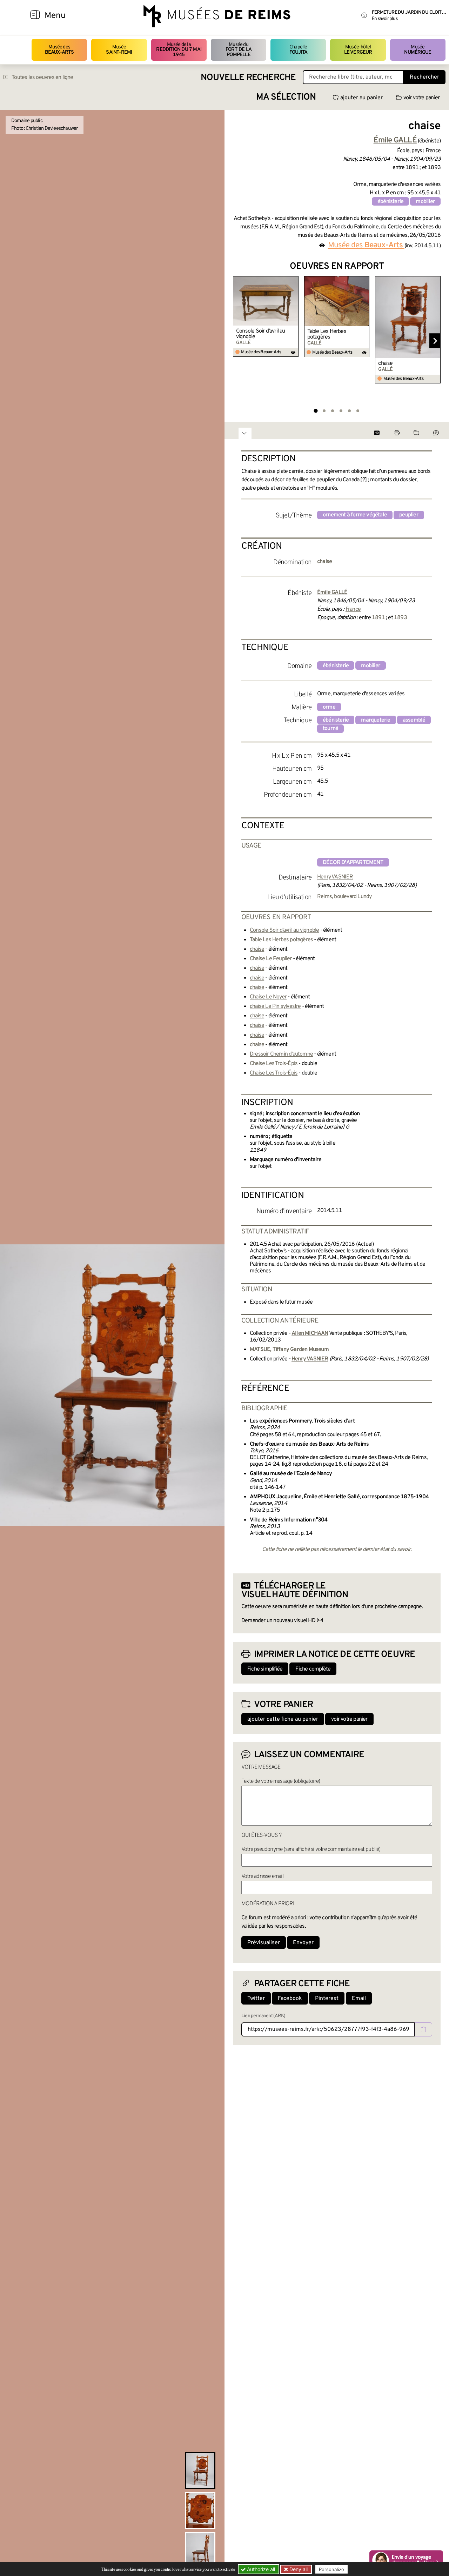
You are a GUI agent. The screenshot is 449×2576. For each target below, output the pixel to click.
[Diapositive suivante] (435, 341)
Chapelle (298, 50)
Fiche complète (313, 1669)
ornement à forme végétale (355, 515)
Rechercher (424, 77)
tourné (330, 729)
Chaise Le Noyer (268, 997)
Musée (119, 50)
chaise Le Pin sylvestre (275, 1006)
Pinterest (327, 1999)
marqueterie (376, 720)
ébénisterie (390, 202)
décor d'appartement (353, 863)
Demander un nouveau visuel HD (278, 1621)
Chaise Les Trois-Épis (274, 1064)
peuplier (409, 515)
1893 (400, 618)
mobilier (425, 202)
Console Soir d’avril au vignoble (261, 334)
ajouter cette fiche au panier (283, 1719)
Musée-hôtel (358, 50)
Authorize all (260, 2569)
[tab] (316, 411)
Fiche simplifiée (265, 1669)
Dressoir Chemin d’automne (281, 1054)
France (353, 609)
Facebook (290, 1999)
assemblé (414, 720)
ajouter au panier (361, 98)
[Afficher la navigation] (35, 16)
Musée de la (179, 50)
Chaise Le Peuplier (271, 959)
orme (329, 707)
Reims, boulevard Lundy (344, 897)
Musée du (239, 50)
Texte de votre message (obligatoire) (281, 1781)
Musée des (59, 50)
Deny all (298, 2569)
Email (359, 1999)
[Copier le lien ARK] (423, 2029)
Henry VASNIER (335, 877)
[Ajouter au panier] (294, 281)
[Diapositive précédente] (239, 341)
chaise (385, 363)
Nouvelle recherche (248, 78)
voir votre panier (421, 98)
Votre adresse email (262, 1876)
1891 (378, 618)
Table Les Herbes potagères (327, 334)
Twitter (256, 1999)
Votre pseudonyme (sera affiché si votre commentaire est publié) (311, 1849)
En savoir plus (385, 19)
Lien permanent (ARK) (263, 2016)
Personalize (331, 2569)
